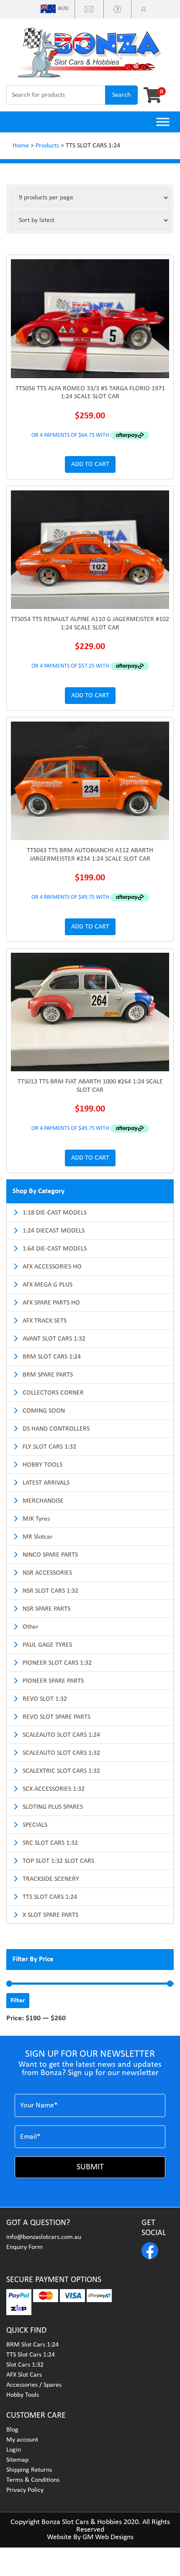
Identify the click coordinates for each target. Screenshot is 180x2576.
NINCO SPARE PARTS (50, 1555)
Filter (18, 2001)
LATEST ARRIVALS (46, 1483)
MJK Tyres (36, 1519)
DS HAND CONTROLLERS (56, 1429)
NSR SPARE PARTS (46, 1609)
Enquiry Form (24, 2247)
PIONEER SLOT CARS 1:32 (57, 1663)
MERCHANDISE (43, 1501)
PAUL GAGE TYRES (47, 1645)
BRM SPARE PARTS (48, 1375)
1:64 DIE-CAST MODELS (55, 1249)
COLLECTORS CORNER (53, 1393)
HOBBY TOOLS (42, 1465)
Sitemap (17, 2460)
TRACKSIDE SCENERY (51, 1879)
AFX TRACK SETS (45, 1321)
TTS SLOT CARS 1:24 (50, 1897)
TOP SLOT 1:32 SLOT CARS (58, 1861)
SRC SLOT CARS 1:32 (50, 1843)
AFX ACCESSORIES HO (52, 1267)
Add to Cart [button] (90, 464)
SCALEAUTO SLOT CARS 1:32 (61, 1753)
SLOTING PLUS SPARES (53, 1807)
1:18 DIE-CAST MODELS (55, 1213)
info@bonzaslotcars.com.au (44, 2237)
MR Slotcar (38, 1537)
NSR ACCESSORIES (47, 1573)
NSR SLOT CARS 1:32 (50, 1591)
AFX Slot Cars (24, 2375)
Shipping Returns (29, 2470)
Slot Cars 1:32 (25, 2365)
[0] (150, 95)
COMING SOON (44, 1411)
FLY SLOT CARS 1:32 (49, 1447)
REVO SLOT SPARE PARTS (57, 1717)
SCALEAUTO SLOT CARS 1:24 (61, 1735)
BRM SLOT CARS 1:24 (52, 1357)
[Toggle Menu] (163, 122)
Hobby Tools (23, 2395)
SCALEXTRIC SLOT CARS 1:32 (61, 1771)
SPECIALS (35, 1825)
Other (31, 1627)
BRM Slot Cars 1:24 (32, 2345)
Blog (12, 2430)
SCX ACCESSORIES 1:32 (54, 1789)
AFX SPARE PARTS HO (51, 1303)
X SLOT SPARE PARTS (50, 1915)
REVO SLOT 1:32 (45, 1699)
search (121, 95)
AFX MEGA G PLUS (48, 1285)
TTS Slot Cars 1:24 (31, 2355)
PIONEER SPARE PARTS (53, 1681)
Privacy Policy (25, 2490)
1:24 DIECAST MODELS (54, 1231)
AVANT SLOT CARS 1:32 (54, 1339)
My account (22, 2440)
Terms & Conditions (33, 2480)
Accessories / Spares (34, 2385)
